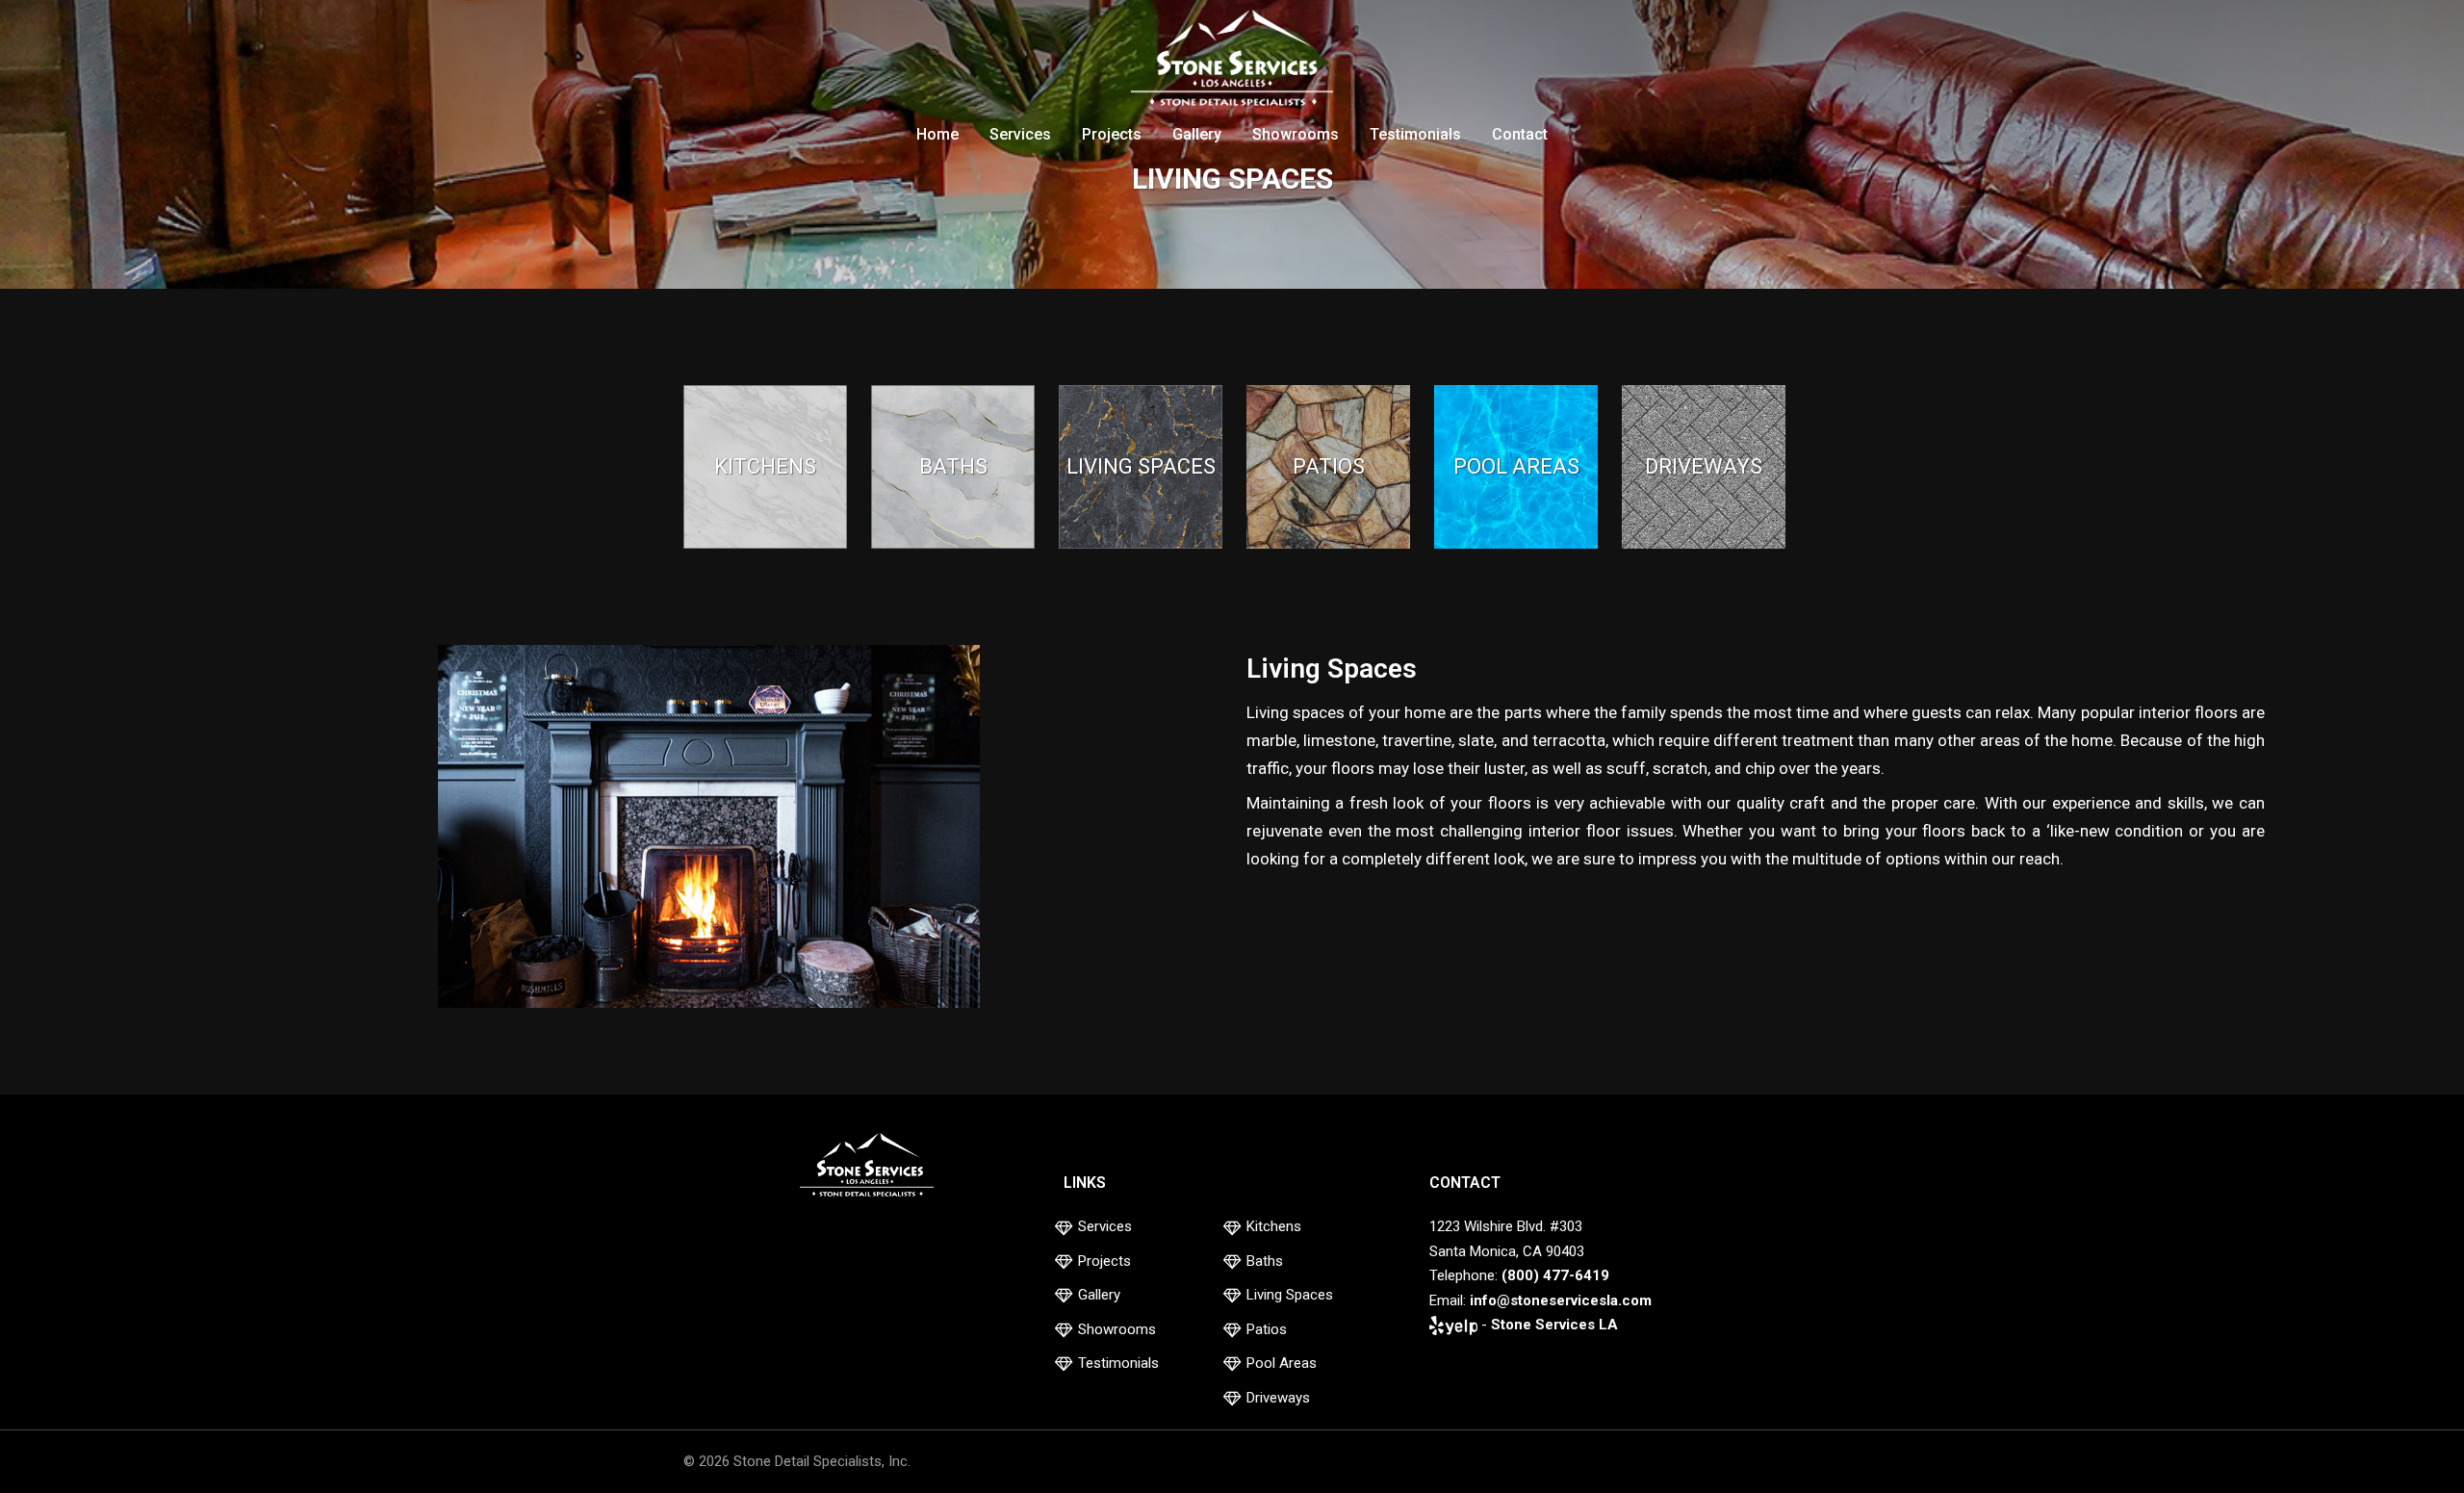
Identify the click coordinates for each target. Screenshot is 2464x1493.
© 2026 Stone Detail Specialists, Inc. (797, 1461)
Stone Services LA (1554, 1325)
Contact (1520, 134)
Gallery (1197, 134)
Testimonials (1415, 134)
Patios (1267, 1329)
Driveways (1278, 1398)
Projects (1112, 134)
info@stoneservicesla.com (1561, 1300)
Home (937, 134)
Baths (1265, 1261)
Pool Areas (1282, 1363)
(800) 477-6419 (1555, 1275)
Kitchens (1274, 1226)
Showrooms (1296, 134)
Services (1020, 134)
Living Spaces (1290, 1295)
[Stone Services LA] (1232, 61)
